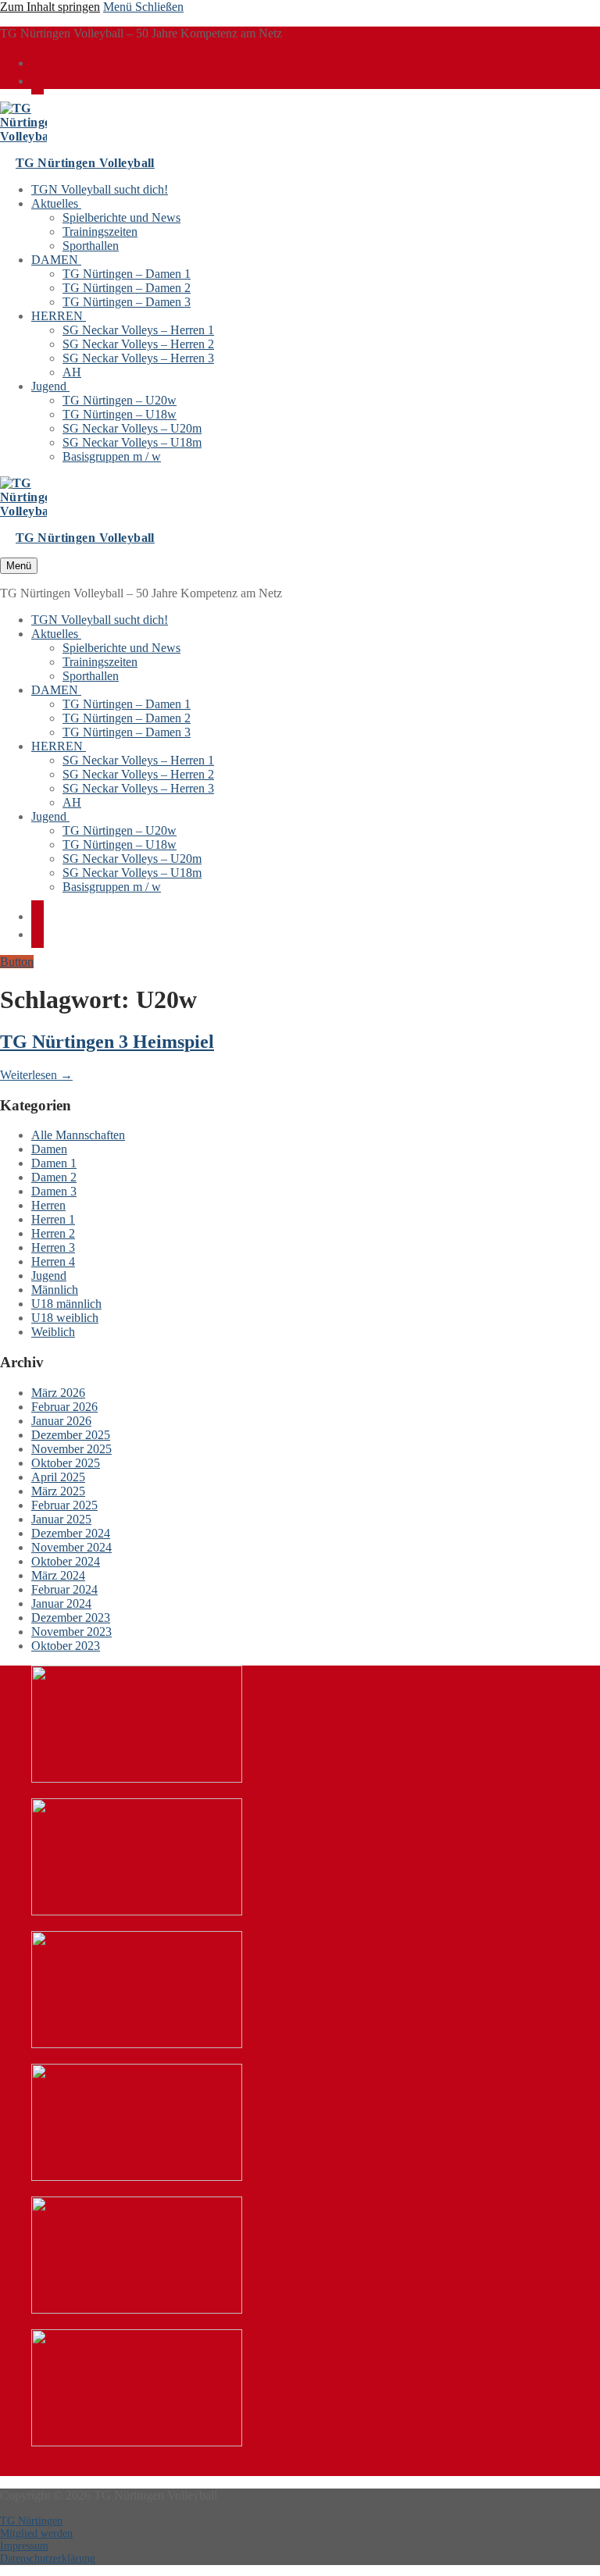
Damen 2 (54, 1177)
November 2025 (71, 1449)
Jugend (49, 1276)
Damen (49, 1149)
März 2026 (58, 1393)
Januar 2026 (61, 1421)
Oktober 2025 (66, 1463)
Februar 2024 (64, 1589)
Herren (48, 1205)
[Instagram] (37, 80)
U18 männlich (66, 1304)
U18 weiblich (65, 1318)
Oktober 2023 (66, 1646)
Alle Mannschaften (78, 1135)
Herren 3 (53, 1247)
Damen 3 (54, 1191)
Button (17, 962)
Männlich (55, 1290)
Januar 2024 (61, 1603)
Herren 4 (53, 1261)
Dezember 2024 (71, 1533)
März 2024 (58, 1575)
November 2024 (71, 1547)
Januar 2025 (61, 1519)
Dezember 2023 (71, 1618)
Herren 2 (53, 1233)
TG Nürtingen (31, 2521)
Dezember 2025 (71, 1435)
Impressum (24, 2546)
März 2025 (58, 1491)
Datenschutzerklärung (48, 2558)
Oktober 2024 (66, 1561)
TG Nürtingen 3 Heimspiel (107, 1042)
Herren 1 (53, 1219)
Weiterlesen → (36, 1075)
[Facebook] (37, 62)
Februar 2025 (64, 1505)
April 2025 (58, 1477)
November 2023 (71, 1632)
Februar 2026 (64, 1407)
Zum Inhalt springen (50, 7)
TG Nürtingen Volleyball (85, 163)
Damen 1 (54, 1163)
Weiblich (53, 1332)
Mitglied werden (36, 2533)
